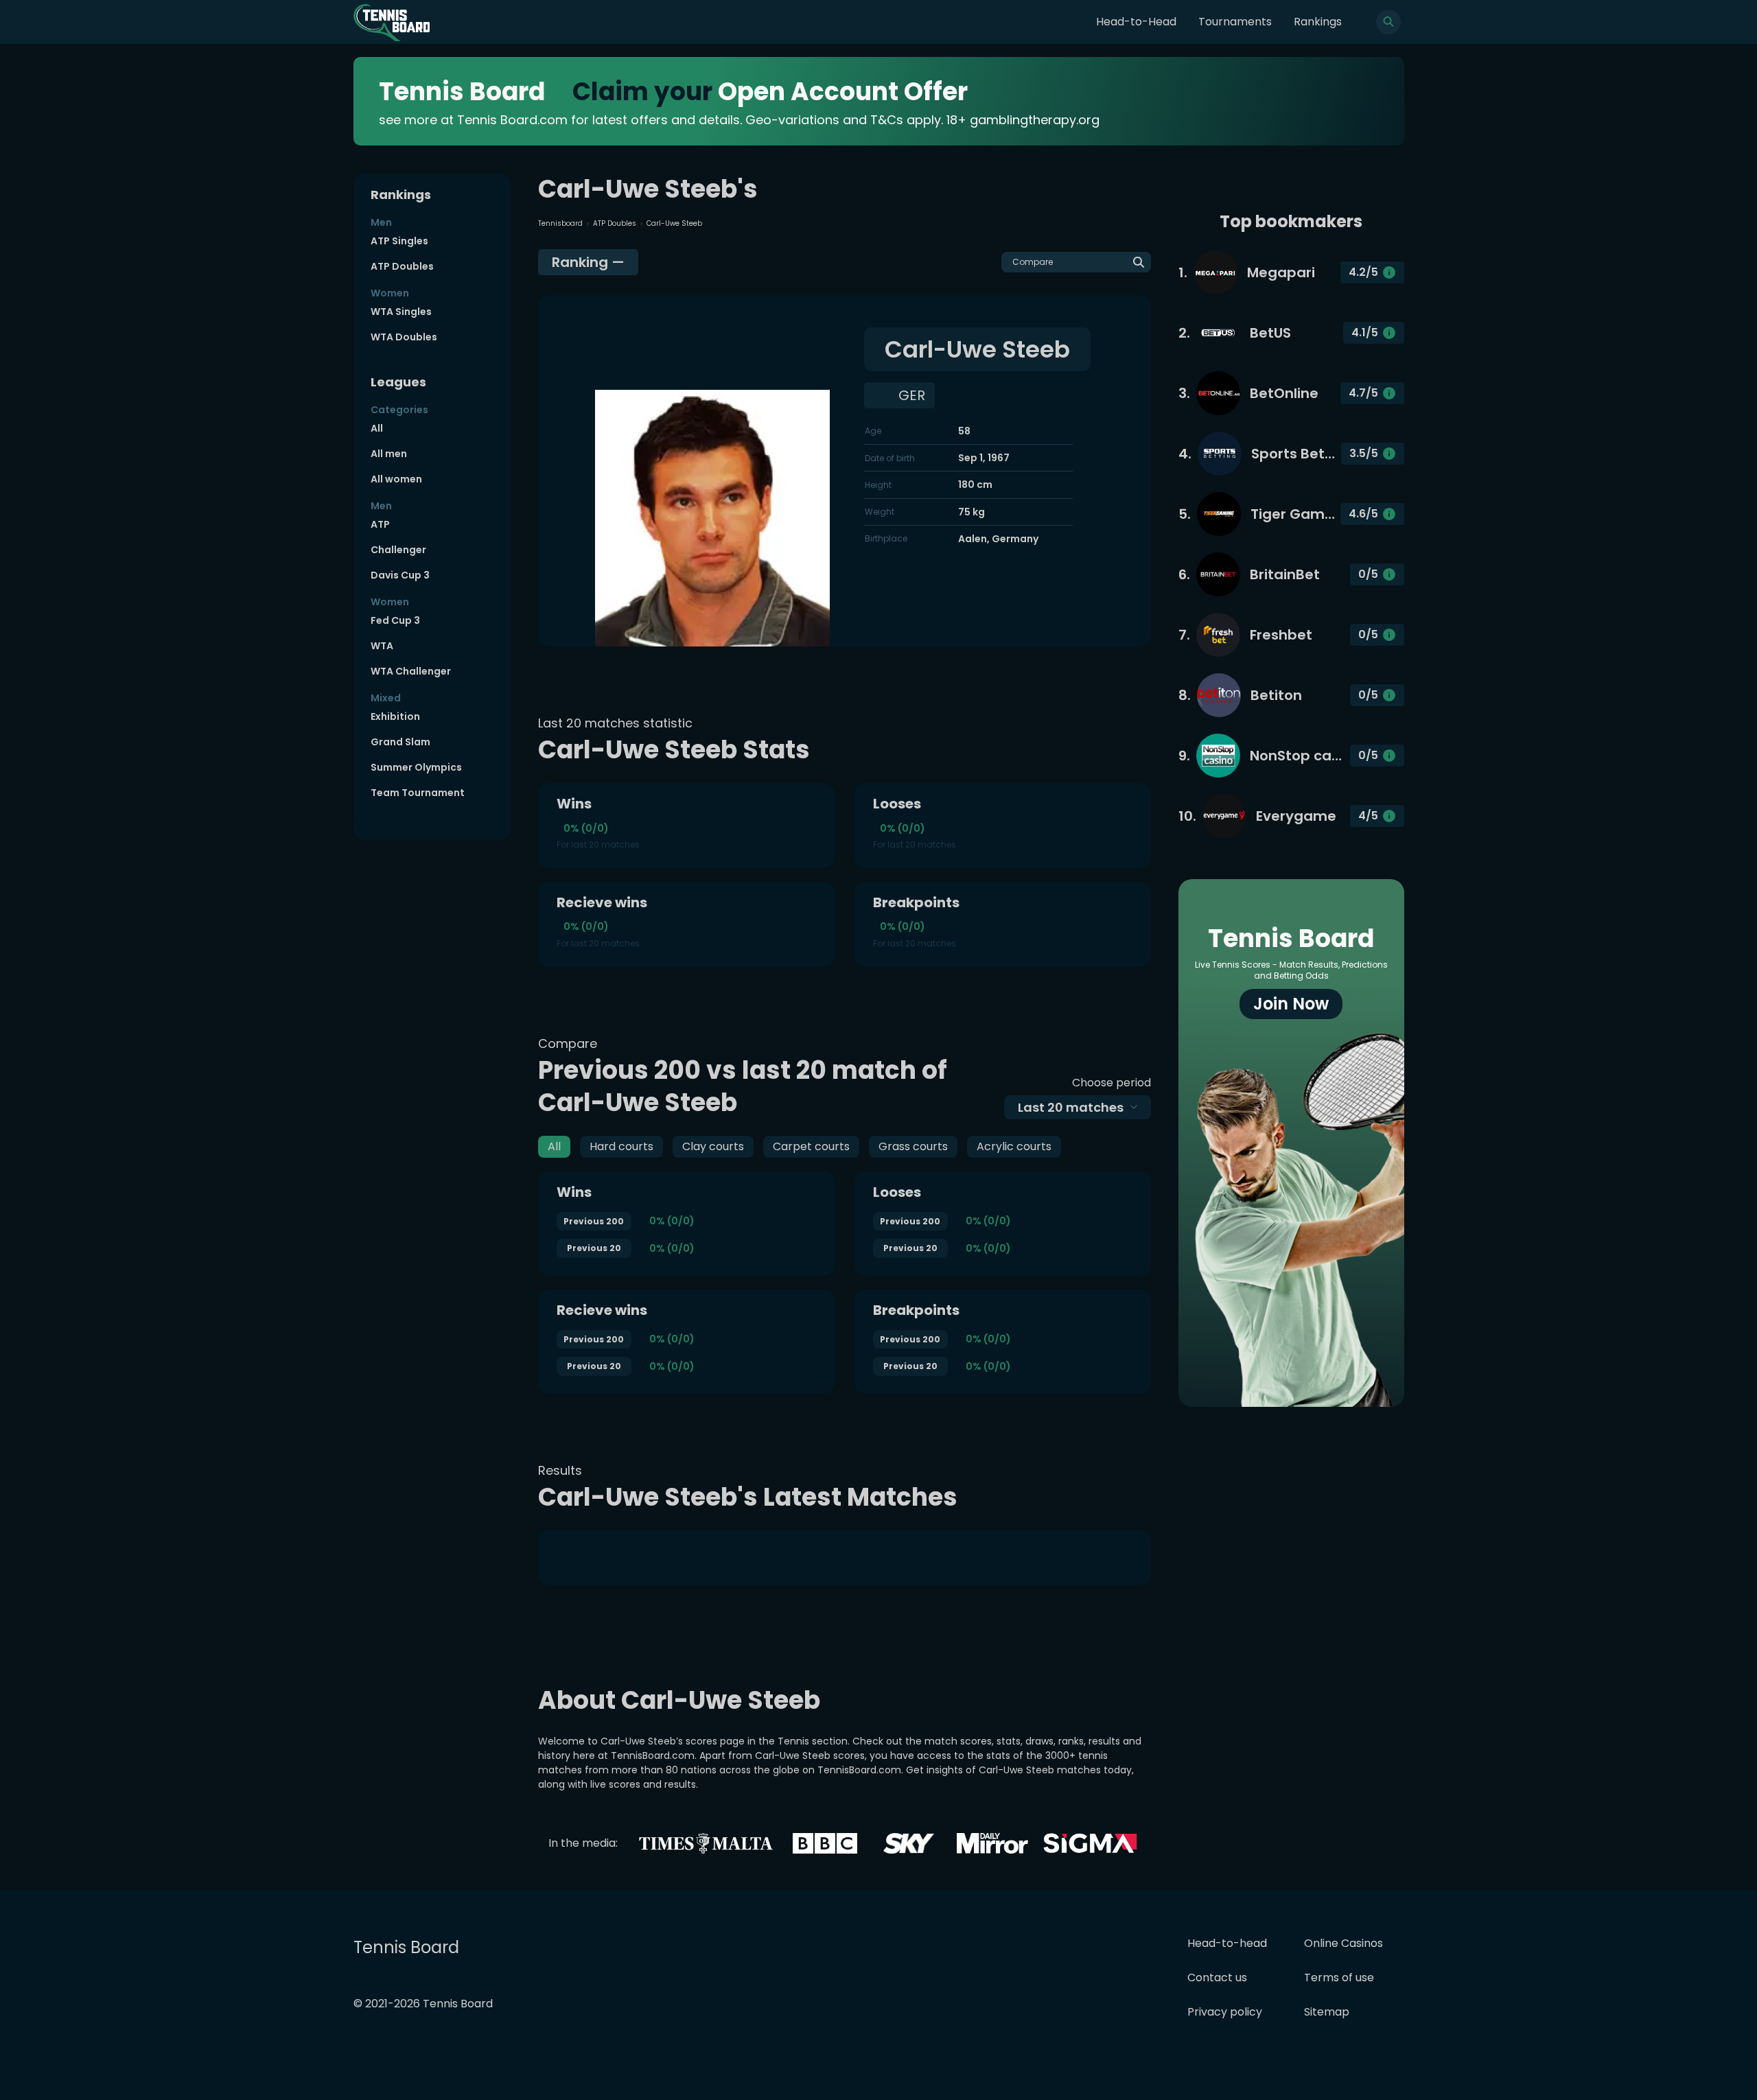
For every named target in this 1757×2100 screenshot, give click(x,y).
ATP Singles (399, 241)
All (377, 428)
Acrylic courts (1014, 1146)
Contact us (1217, 1977)
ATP (380, 524)
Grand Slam (400, 742)
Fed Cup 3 (395, 620)
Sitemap (1327, 2012)
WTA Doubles (404, 337)
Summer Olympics (416, 767)
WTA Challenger (411, 671)
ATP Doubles (402, 266)
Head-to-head (1227, 1943)
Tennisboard (560, 223)
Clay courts (713, 1146)
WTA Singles (401, 312)
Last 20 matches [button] (1071, 1107)
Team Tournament (418, 793)
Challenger (398, 550)
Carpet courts (811, 1146)
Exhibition (395, 716)
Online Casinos (1343, 1943)
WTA (382, 646)
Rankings (1318, 22)
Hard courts (621, 1146)
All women (396, 479)
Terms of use (1339, 1977)
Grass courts (913, 1146)
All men (389, 454)
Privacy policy (1225, 2012)
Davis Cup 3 (400, 575)
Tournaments (1235, 22)
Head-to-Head (1136, 22)
